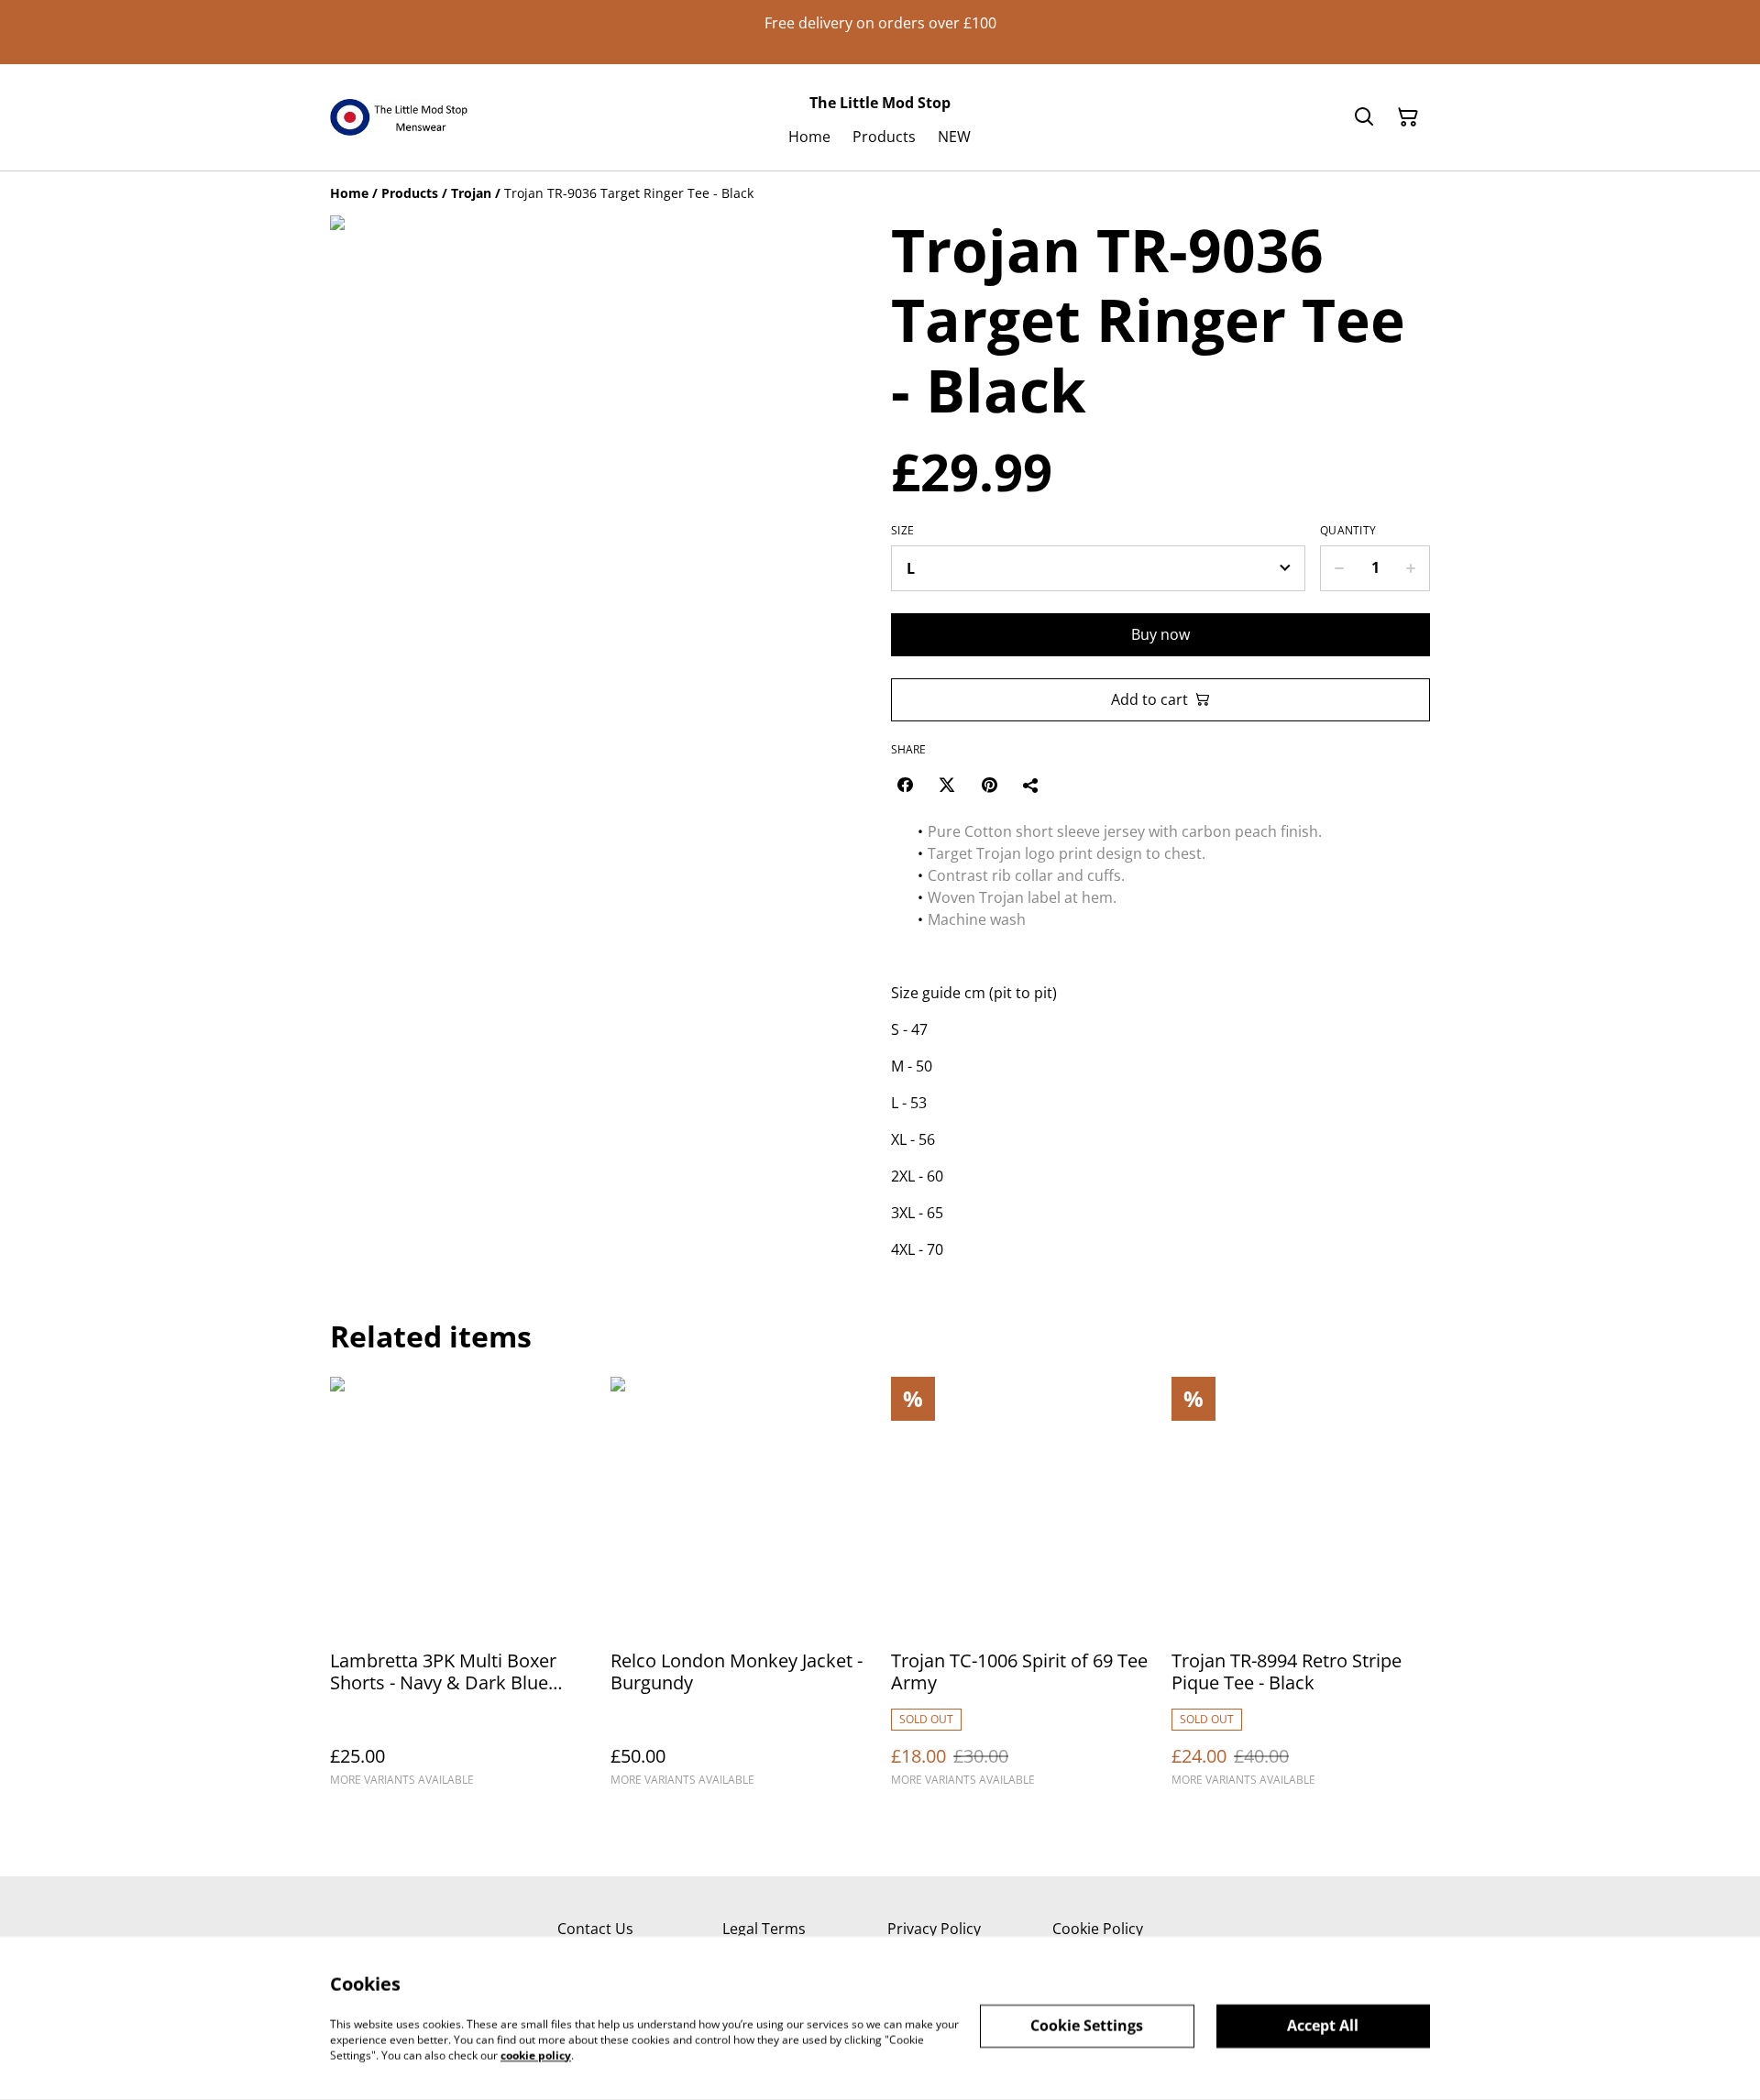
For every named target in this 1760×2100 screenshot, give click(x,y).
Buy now (1160, 634)
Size (902, 531)
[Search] (1364, 117)
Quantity (1348, 531)
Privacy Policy (934, 1929)
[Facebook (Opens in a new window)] (905, 785)
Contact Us (595, 1929)
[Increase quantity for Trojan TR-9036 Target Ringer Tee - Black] (1411, 568)
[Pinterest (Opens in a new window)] (989, 785)
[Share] (1031, 785)
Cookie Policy (1098, 1929)
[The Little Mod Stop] (399, 117)
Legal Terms (764, 1929)
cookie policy (536, 2055)
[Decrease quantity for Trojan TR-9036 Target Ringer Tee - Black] (1339, 568)
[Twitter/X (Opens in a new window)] (947, 785)
